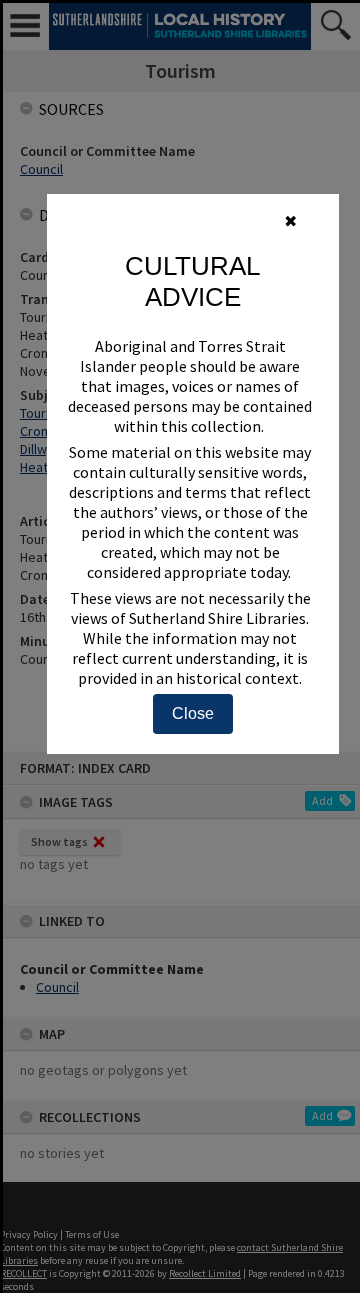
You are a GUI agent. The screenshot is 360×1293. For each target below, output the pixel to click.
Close (193, 713)
